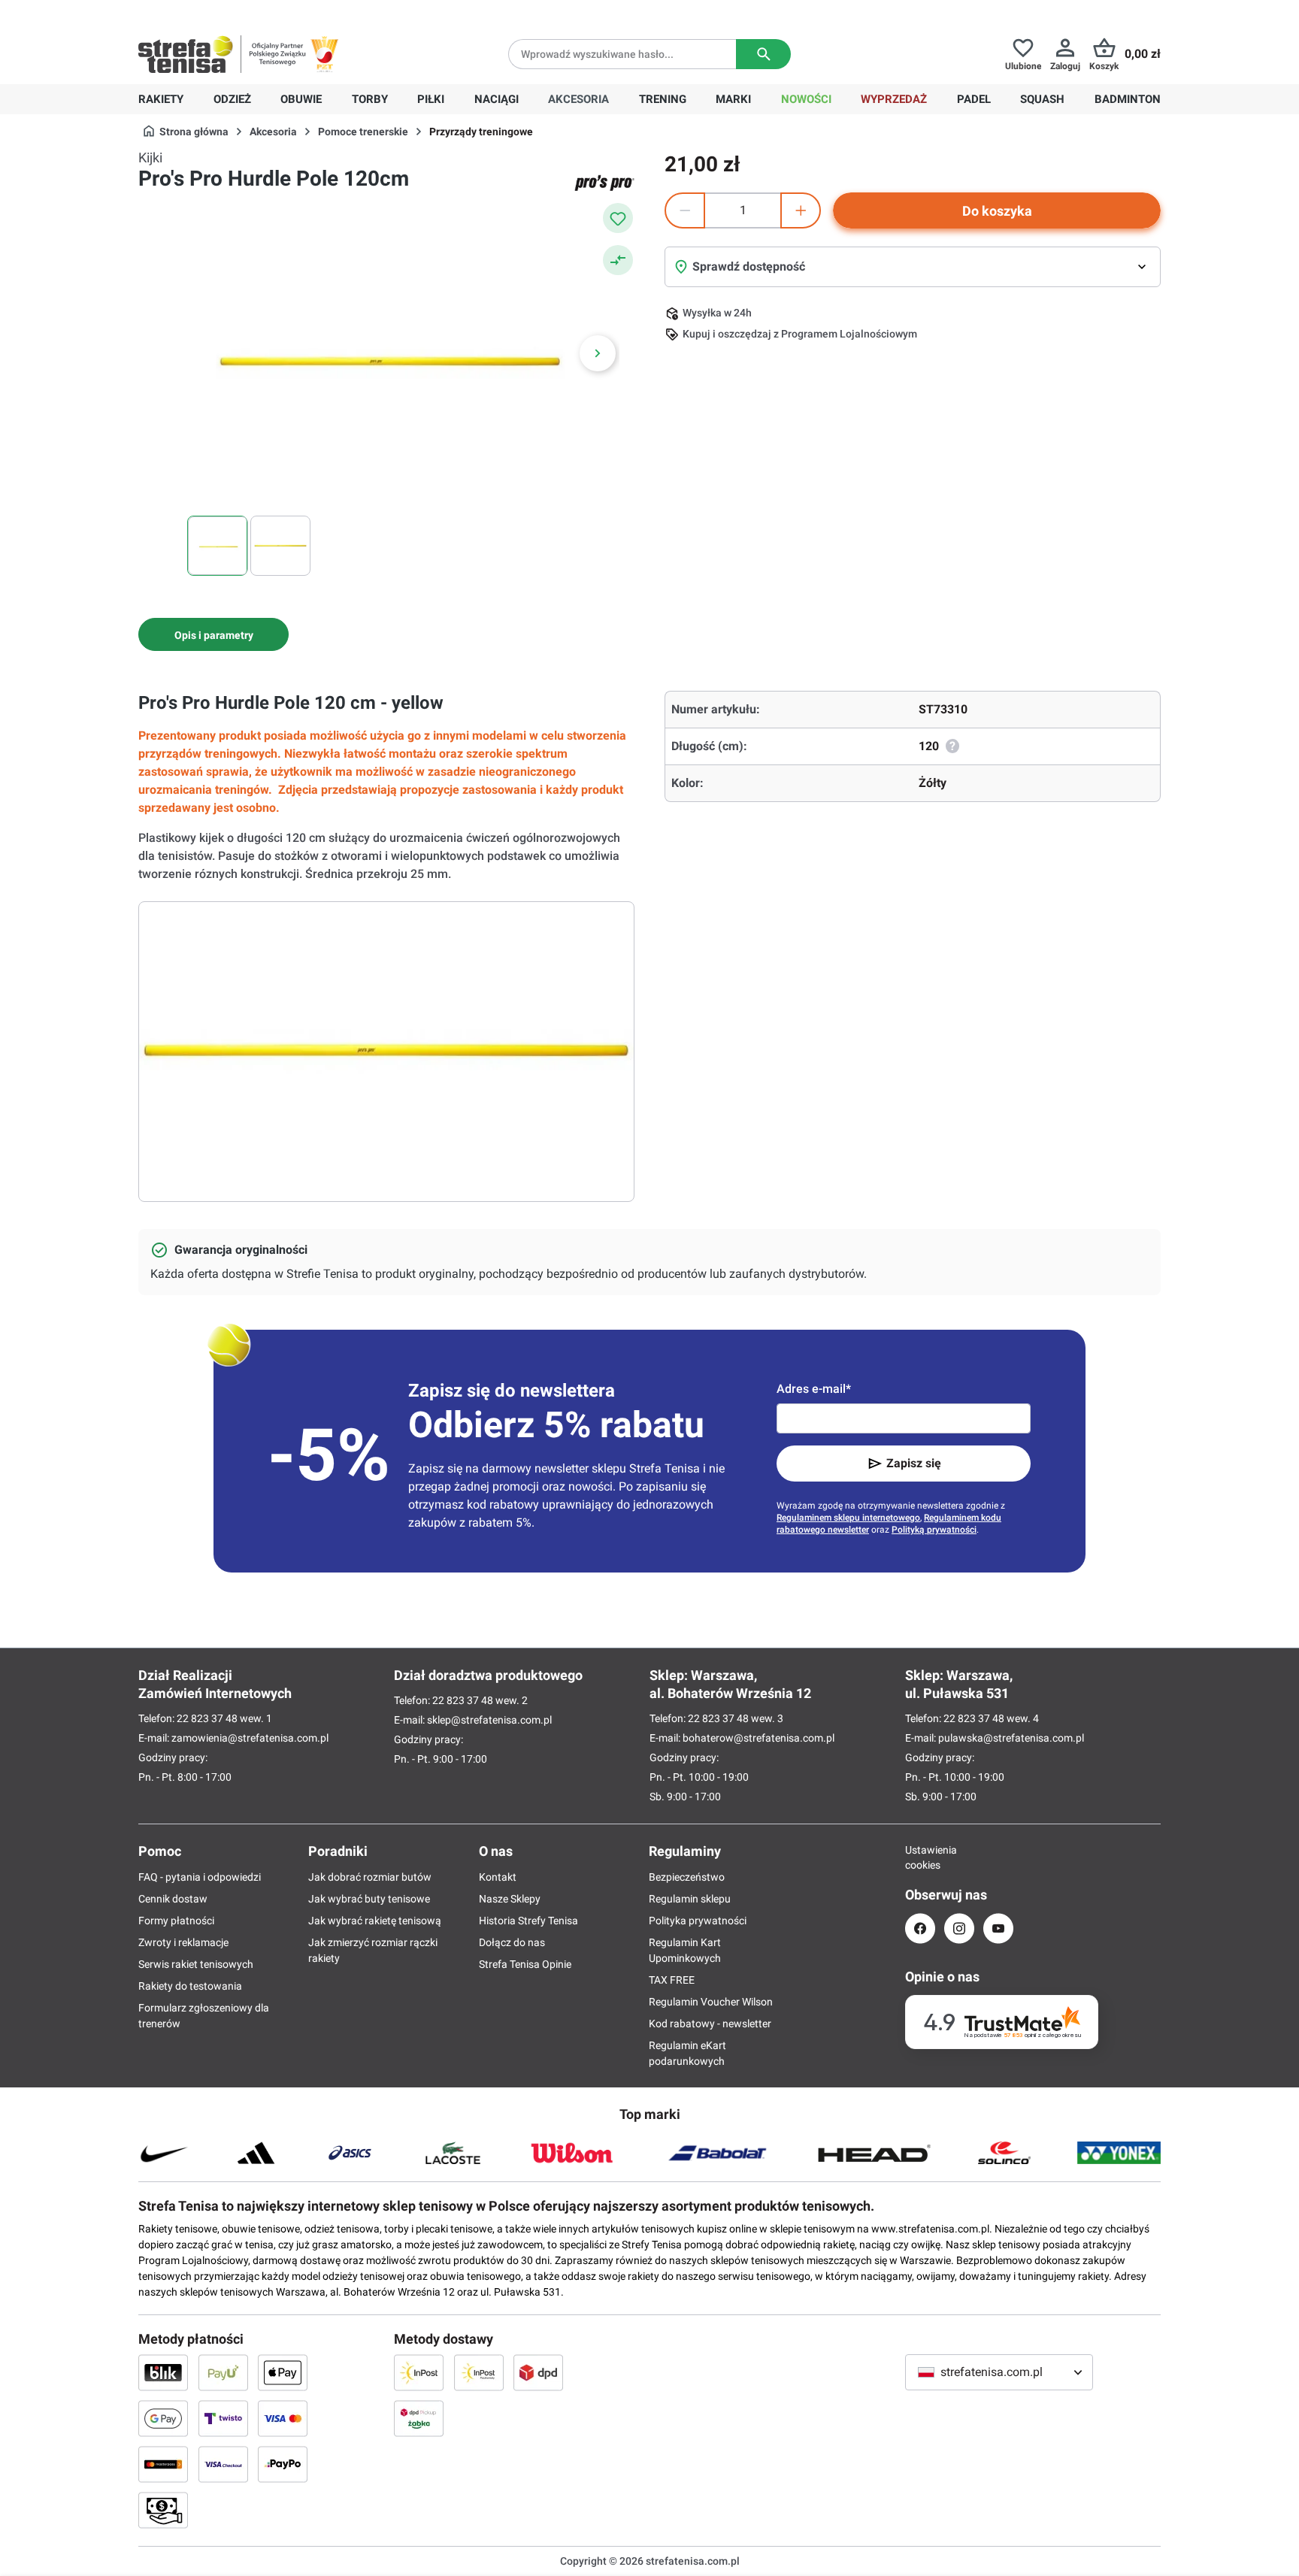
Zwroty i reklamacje (183, 1942)
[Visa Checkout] (223, 2464)
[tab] (213, 634)
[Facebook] (920, 1928)
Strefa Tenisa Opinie (525, 1964)
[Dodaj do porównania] (618, 260)
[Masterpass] (163, 2464)
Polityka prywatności (698, 1921)
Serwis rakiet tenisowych (196, 1964)
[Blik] (163, 2372)
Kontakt (498, 1877)
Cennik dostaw (173, 1899)
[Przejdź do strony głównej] (186, 54)
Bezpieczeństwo (687, 1877)
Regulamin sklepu (690, 1899)
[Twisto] (223, 2418)
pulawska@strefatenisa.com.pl (1011, 1738)
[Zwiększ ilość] (801, 210)
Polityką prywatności (934, 1530)
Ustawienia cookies (920, 1857)
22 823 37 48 (207, 1718)
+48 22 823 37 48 (247, 12)
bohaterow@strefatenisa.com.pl (759, 1738)
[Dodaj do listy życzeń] (618, 218)
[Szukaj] (763, 54)
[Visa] (283, 2418)
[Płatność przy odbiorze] (163, 2510)
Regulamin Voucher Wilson (711, 2002)
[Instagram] (959, 1928)
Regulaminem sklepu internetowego (848, 1518)
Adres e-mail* (814, 1389)
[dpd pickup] (419, 2418)
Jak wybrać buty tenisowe (369, 1899)
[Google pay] (163, 2418)
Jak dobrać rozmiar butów (370, 1877)
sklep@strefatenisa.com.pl (489, 1720)
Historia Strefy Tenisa (528, 1921)
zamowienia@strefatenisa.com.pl (250, 1738)
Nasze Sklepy (510, 1899)
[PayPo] (283, 2464)
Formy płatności (176, 1921)
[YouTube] (998, 1928)
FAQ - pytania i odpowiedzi (200, 1877)
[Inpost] (419, 2372)
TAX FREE (672, 1980)
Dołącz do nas (512, 1942)
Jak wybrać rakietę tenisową (375, 1921)
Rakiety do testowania (190, 1986)
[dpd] (538, 2372)
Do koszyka (997, 211)
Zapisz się (914, 1463)
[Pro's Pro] (604, 183)
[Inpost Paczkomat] (479, 2372)
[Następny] (598, 353)
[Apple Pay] (283, 2372)
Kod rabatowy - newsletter (710, 2024)
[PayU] (223, 2372)
